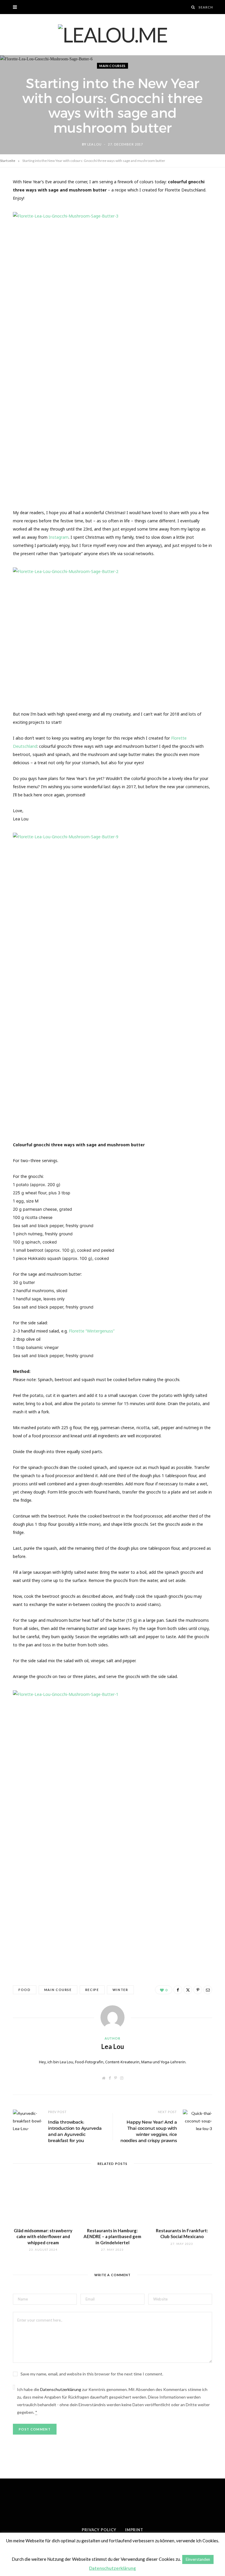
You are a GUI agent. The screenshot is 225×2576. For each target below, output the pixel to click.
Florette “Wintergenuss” (92, 1331)
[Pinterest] (198, 1990)
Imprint (134, 2530)
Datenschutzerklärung (61, 2389)
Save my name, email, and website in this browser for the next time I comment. (92, 2374)
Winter (120, 1990)
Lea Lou (94, 144)
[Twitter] (188, 1990)
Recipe (92, 1990)
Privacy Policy (99, 2530)
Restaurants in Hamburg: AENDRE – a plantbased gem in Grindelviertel (112, 2237)
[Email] (208, 1990)
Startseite (8, 161)
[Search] (193, 7)
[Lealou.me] (113, 35)
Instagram (59, 537)
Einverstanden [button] (198, 2559)
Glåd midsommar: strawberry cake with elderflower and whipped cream (43, 2237)
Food (25, 1990)
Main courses (112, 66)
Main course (58, 1990)
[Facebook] (178, 1990)
